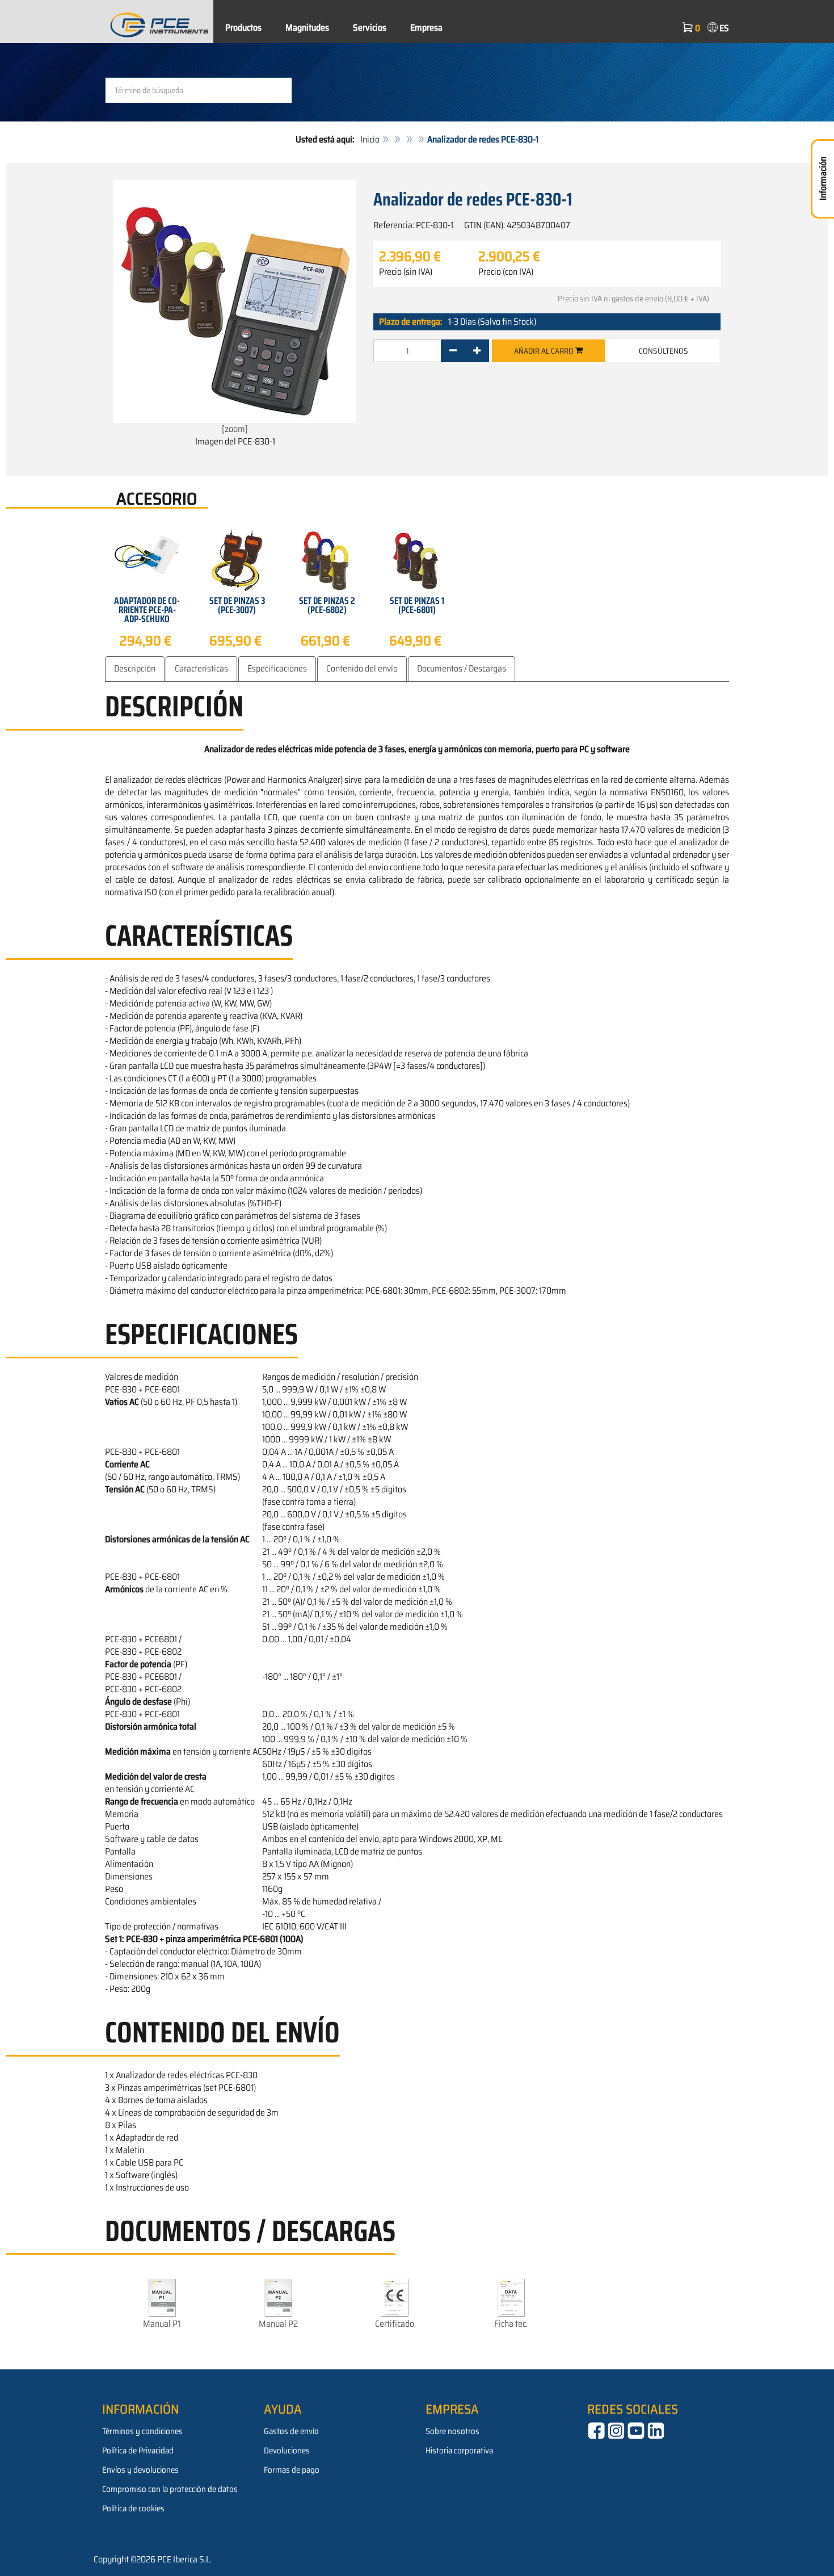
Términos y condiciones (142, 2431)
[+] (477, 351)
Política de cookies (133, 2508)
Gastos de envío (291, 2431)
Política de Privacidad (138, 2451)
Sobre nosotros (452, 2431)
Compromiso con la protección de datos (170, 2489)
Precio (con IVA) (506, 272)
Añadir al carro (545, 351)
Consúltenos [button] (664, 351)
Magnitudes (307, 28)
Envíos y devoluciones (140, 2470)
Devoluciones (287, 2451)
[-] (453, 351)
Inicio (370, 139)
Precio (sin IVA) (406, 272)
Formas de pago (292, 2470)
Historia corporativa (459, 2451)
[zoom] (235, 429)
